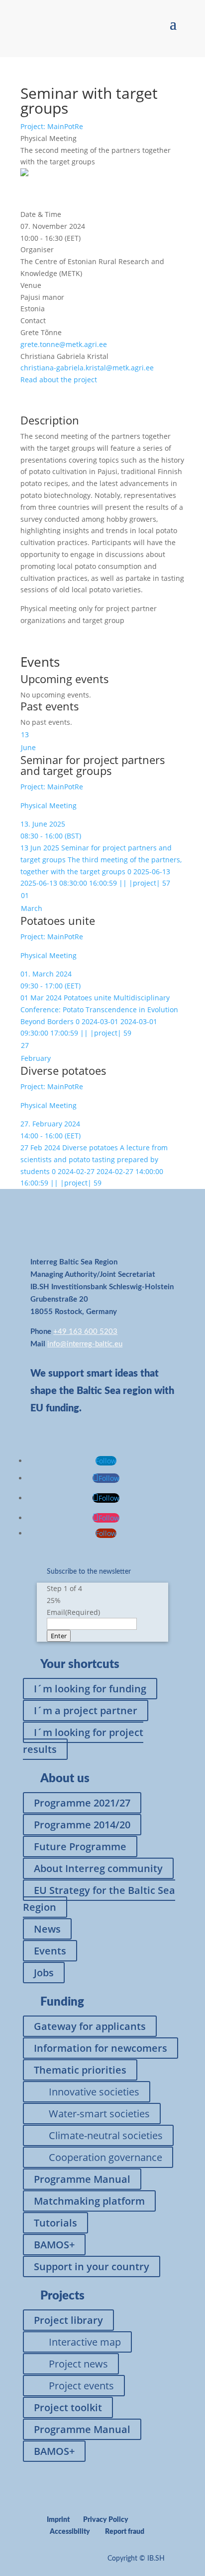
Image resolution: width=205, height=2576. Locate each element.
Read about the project (59, 380)
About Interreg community (98, 1868)
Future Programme (80, 1846)
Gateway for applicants (90, 2026)
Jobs (44, 1973)
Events (50, 1951)
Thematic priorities (80, 2070)
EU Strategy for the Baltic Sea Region (99, 1899)
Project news (78, 2364)
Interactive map (85, 2342)
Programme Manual (82, 2179)
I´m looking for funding (90, 1689)
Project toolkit (68, 2407)
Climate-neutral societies (106, 2135)
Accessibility (70, 2532)
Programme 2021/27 (82, 1803)
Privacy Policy (106, 2520)
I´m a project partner (86, 1710)
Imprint (58, 2520)
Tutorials (55, 2223)
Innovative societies (94, 2092)
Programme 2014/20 (82, 1825)
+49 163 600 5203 (85, 1332)
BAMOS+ (54, 2245)
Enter (59, 1636)
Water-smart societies (99, 2114)
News (47, 1929)
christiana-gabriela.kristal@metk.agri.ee (87, 368)
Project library (68, 2320)
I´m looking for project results (83, 1741)
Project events (81, 2386)
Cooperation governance (105, 2157)
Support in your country (92, 2266)
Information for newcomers (101, 2048)
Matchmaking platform (89, 2201)
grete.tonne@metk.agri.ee (64, 344)
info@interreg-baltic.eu (85, 1344)
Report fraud (125, 2532)
